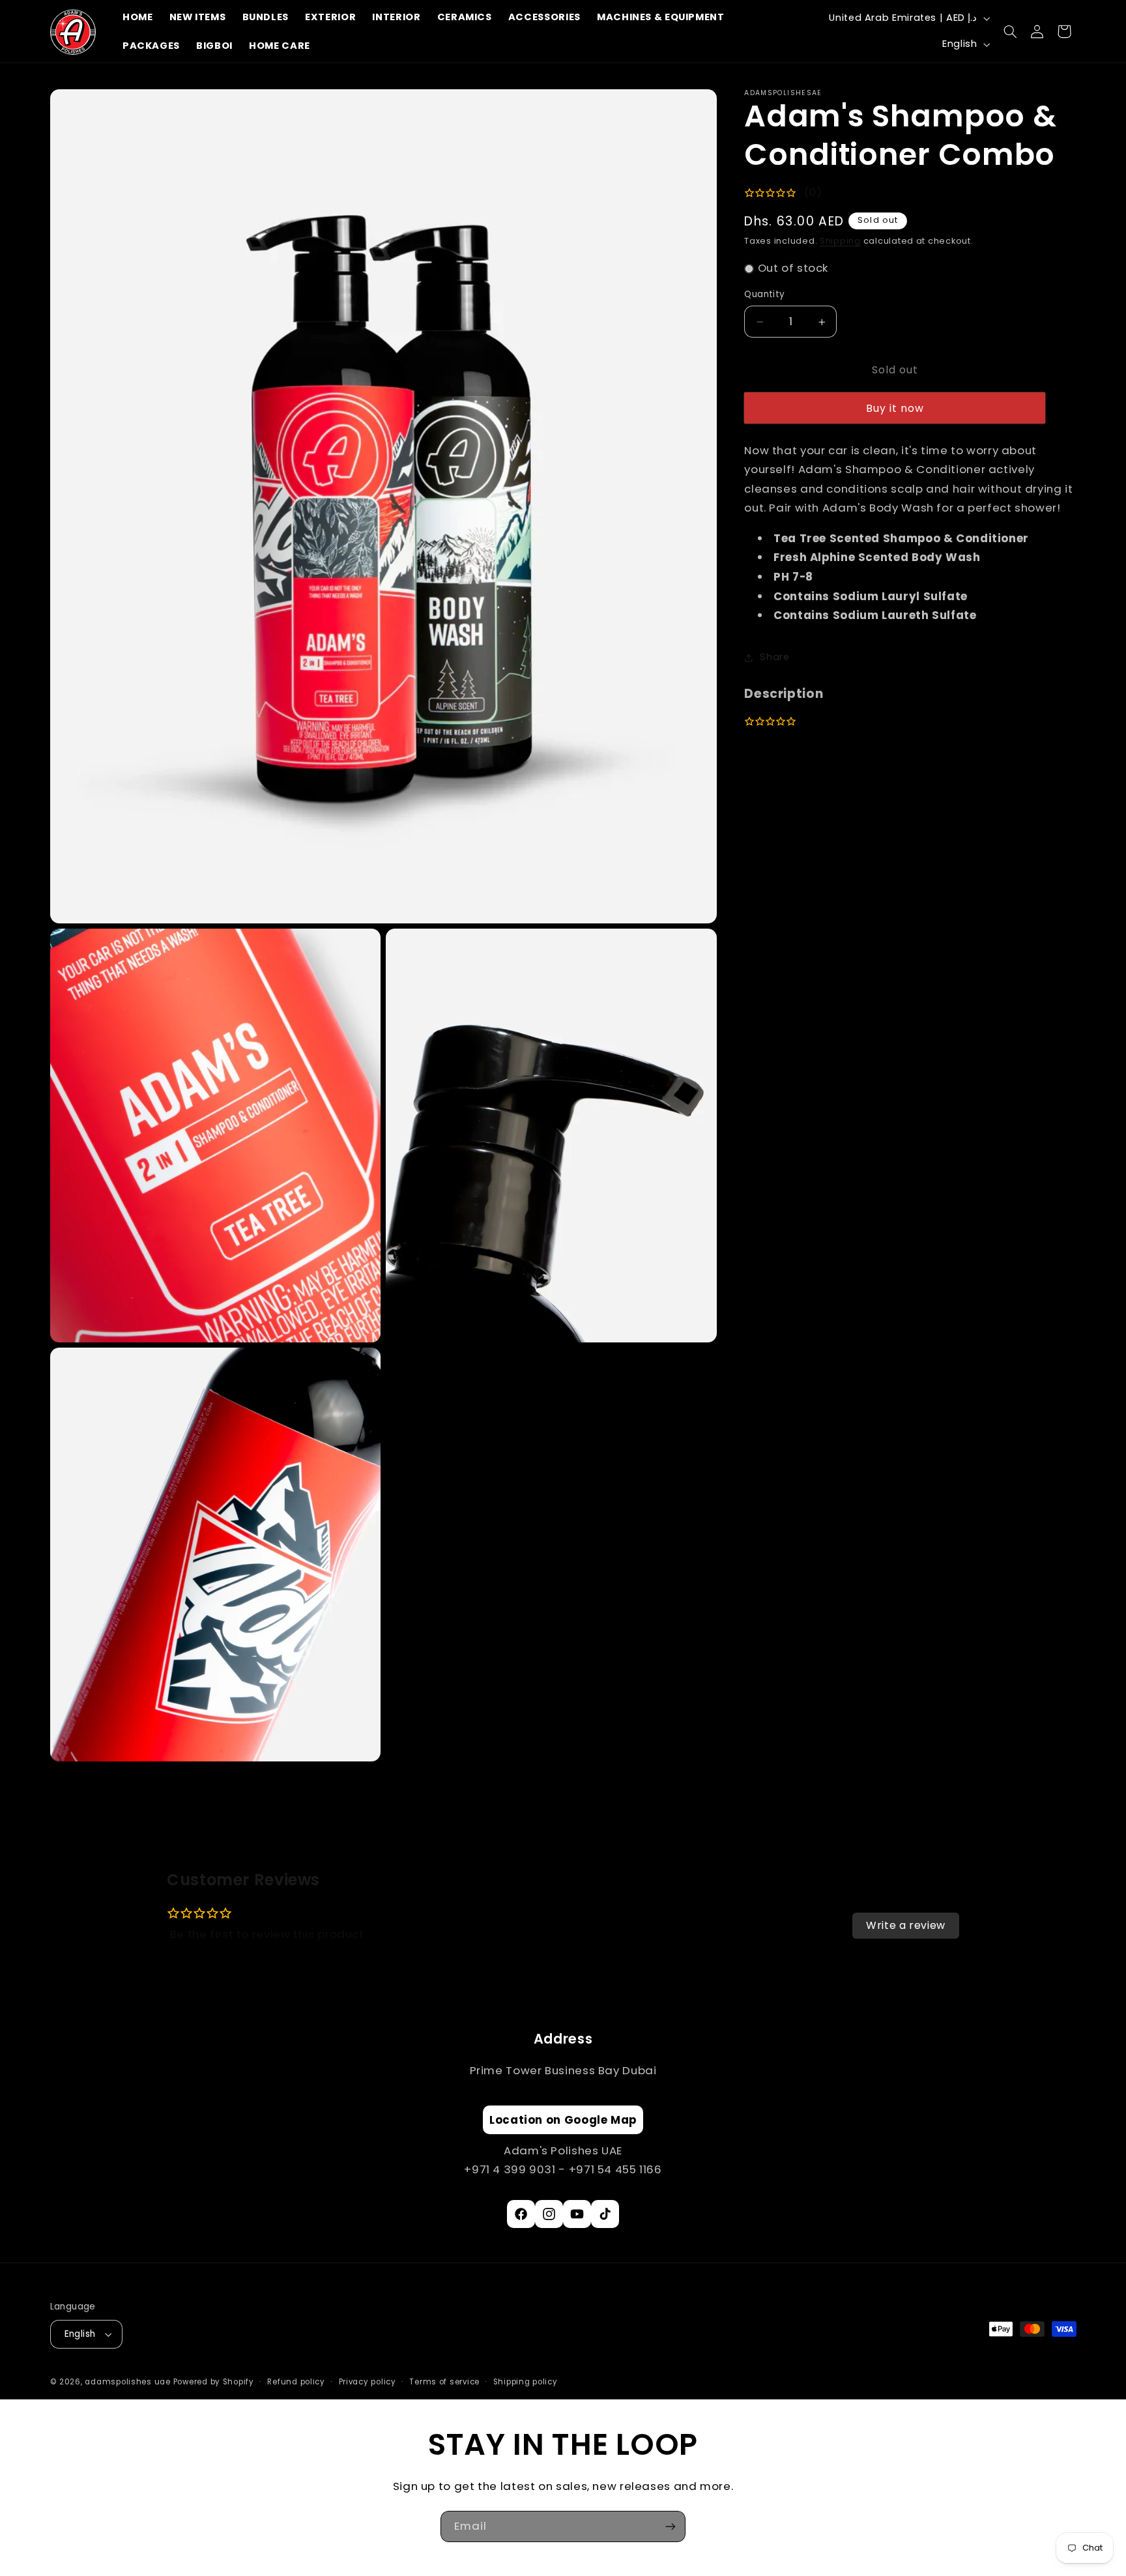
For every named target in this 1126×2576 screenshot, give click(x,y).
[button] (1011, 31)
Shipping (840, 241)
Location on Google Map (563, 2120)
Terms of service (444, 2382)
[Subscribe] (671, 2526)
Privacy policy (368, 2382)
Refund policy (296, 2382)
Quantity (764, 295)
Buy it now (895, 408)
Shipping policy (526, 2382)
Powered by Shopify (214, 2382)
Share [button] (774, 658)
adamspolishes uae (128, 2382)
